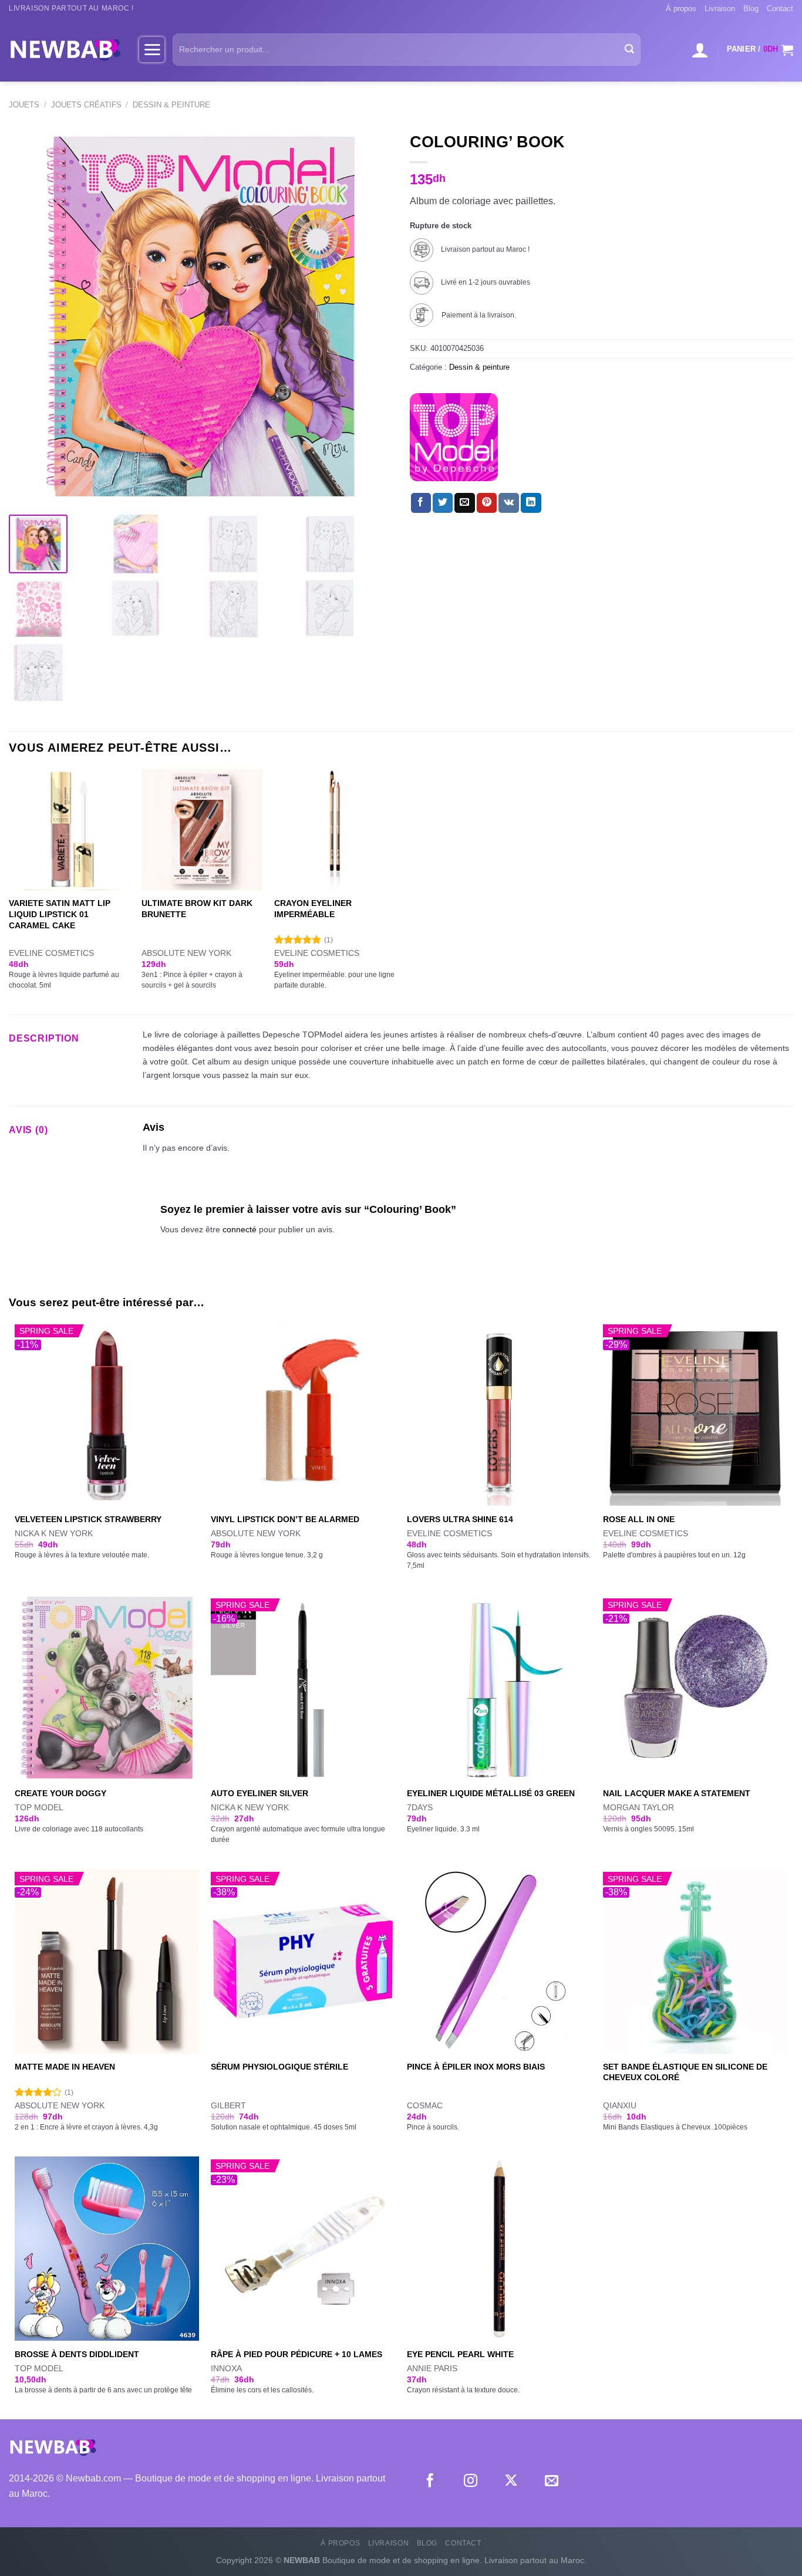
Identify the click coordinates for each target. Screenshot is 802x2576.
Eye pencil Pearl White (460, 2354)
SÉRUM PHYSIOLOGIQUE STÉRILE (279, 2067)
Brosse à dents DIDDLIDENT (77, 2354)
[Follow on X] (511, 2482)
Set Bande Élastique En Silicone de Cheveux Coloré (685, 2072)
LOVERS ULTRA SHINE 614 (460, 1519)
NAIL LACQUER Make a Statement (677, 1793)
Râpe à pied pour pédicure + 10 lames (296, 2354)
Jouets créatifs (86, 105)
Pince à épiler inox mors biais (476, 2067)
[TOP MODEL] (454, 437)
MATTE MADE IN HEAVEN (65, 2067)
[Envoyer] (629, 50)
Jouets (24, 105)
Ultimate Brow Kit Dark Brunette (197, 909)
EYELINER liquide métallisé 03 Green (491, 1793)
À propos (681, 9)
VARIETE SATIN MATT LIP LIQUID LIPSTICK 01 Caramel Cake (60, 914)
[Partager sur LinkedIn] (531, 503)
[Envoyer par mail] (464, 503)
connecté (240, 1229)
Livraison (720, 9)
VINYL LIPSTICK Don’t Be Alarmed (285, 1519)
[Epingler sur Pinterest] (487, 503)
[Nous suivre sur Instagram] (471, 2482)
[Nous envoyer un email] (552, 2482)
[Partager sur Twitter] (443, 503)
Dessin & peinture (171, 105)
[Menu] (152, 49)
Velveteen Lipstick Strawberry (88, 1519)
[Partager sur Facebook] (421, 503)
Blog (751, 9)
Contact (780, 9)
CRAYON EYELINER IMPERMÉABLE (313, 909)
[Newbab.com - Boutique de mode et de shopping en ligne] (65, 49)
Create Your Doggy (60, 1793)
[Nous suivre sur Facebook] (430, 2482)
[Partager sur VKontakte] (509, 503)
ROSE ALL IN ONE (639, 1519)
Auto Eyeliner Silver (260, 1793)
